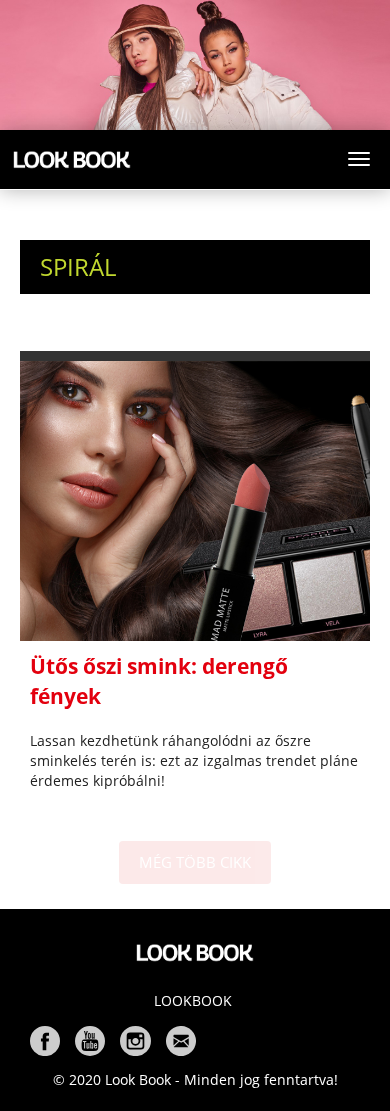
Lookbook (193, 1000)
